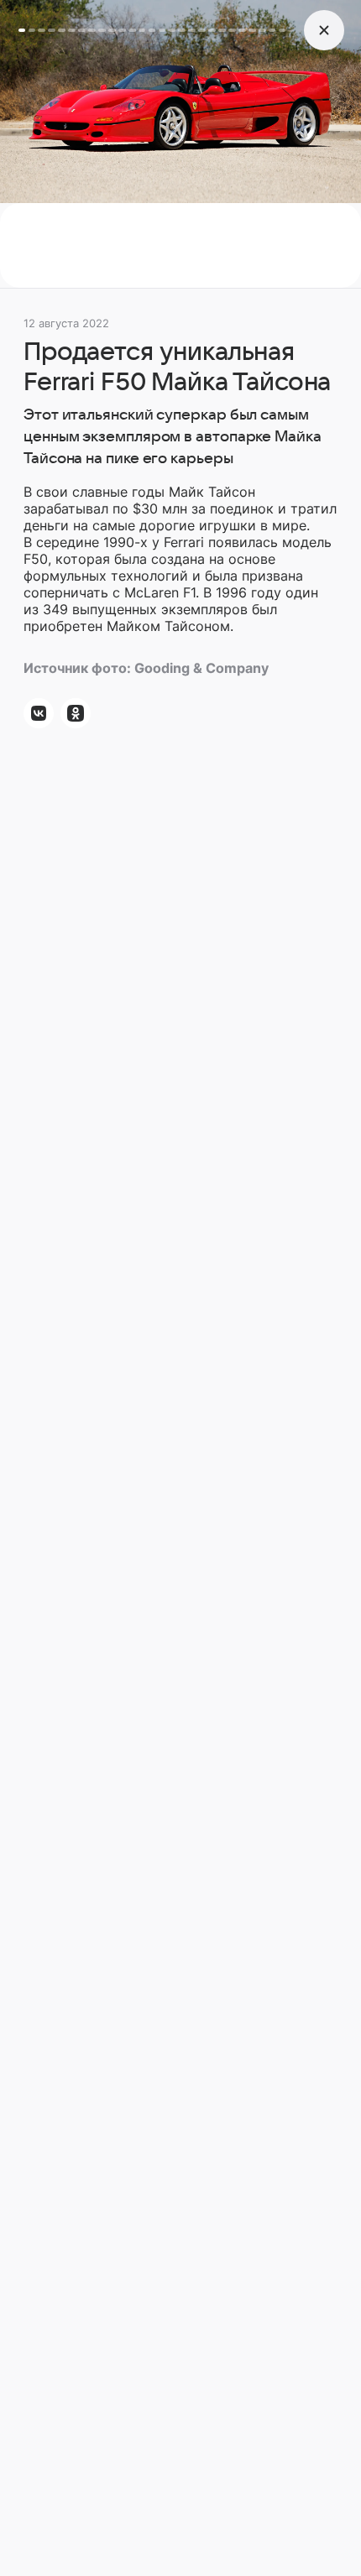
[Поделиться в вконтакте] (39, 713)
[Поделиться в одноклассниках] (76, 713)
